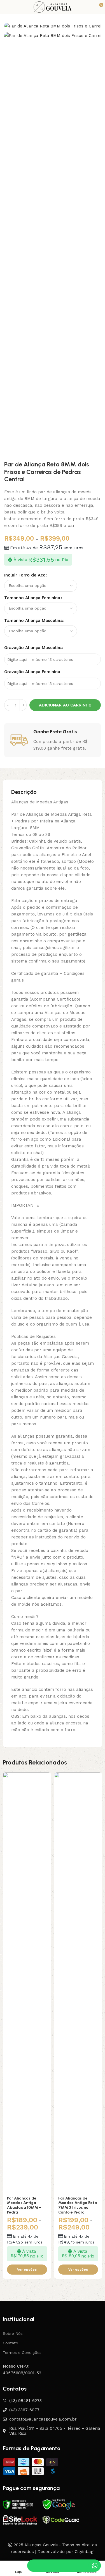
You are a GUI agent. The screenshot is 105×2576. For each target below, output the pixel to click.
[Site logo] (52, 7)
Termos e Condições (22, 2352)
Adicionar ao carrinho (65, 705)
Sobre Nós (13, 2333)
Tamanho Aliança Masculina (33, 620)
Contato (11, 2343)
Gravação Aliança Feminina (32, 672)
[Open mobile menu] (5, 7)
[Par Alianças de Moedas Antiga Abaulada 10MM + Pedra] (27, 1982)
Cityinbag (84, 2552)
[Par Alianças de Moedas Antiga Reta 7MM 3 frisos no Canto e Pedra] (78, 1982)
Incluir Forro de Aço (25, 575)
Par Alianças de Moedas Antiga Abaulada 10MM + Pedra (24, 2205)
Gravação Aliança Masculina (33, 648)
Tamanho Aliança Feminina (32, 598)
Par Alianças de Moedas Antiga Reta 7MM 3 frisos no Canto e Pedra (78, 2205)
